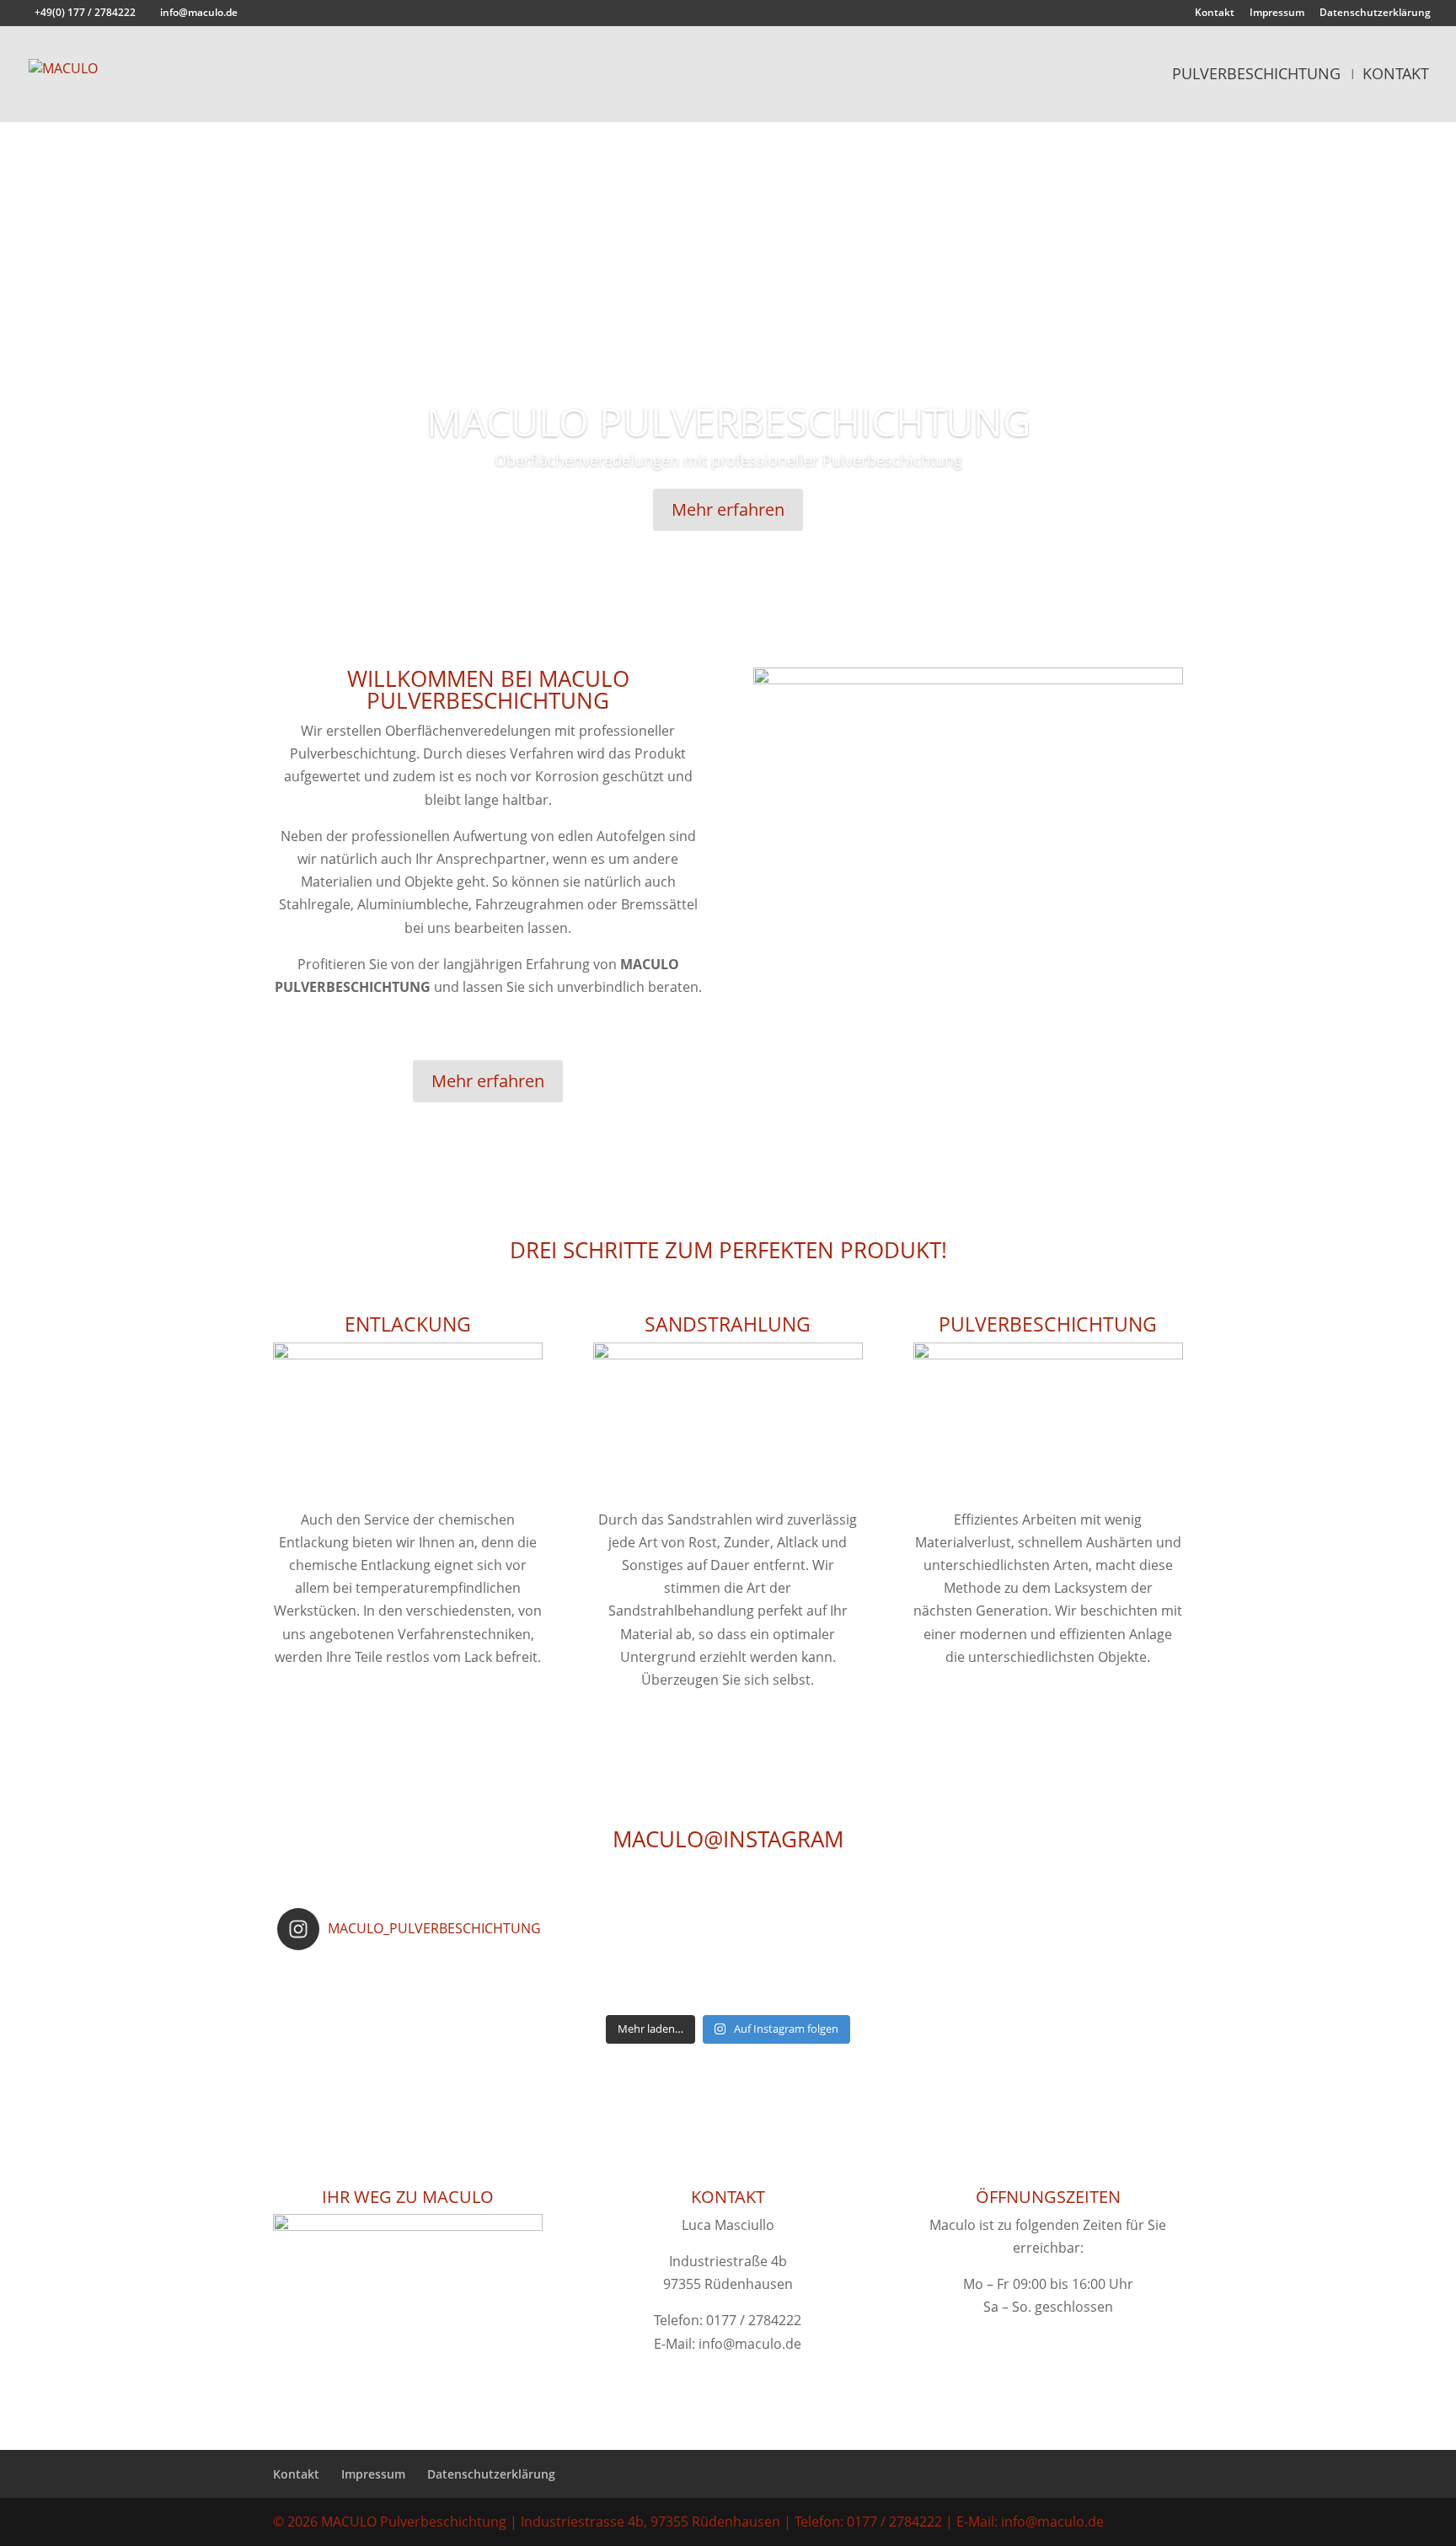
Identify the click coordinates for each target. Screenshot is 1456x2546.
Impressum (1277, 13)
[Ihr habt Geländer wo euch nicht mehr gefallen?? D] (502, 1974)
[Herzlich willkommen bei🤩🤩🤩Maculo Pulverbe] (953, 1974)
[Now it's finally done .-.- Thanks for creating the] (1103, 1996)
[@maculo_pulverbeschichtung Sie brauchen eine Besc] (352, 1974)
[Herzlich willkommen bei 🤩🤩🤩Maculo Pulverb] (803, 1974)
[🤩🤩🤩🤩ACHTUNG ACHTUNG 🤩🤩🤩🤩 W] (953, 1996)
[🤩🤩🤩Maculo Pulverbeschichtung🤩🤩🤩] (1103, 1974)
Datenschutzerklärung (1375, 13)
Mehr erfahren (728, 509)
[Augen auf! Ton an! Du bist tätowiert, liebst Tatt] (502, 1996)
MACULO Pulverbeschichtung (728, 421)
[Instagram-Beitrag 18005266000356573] (653, 1974)
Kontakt (1215, 13)
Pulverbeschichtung (1256, 75)
